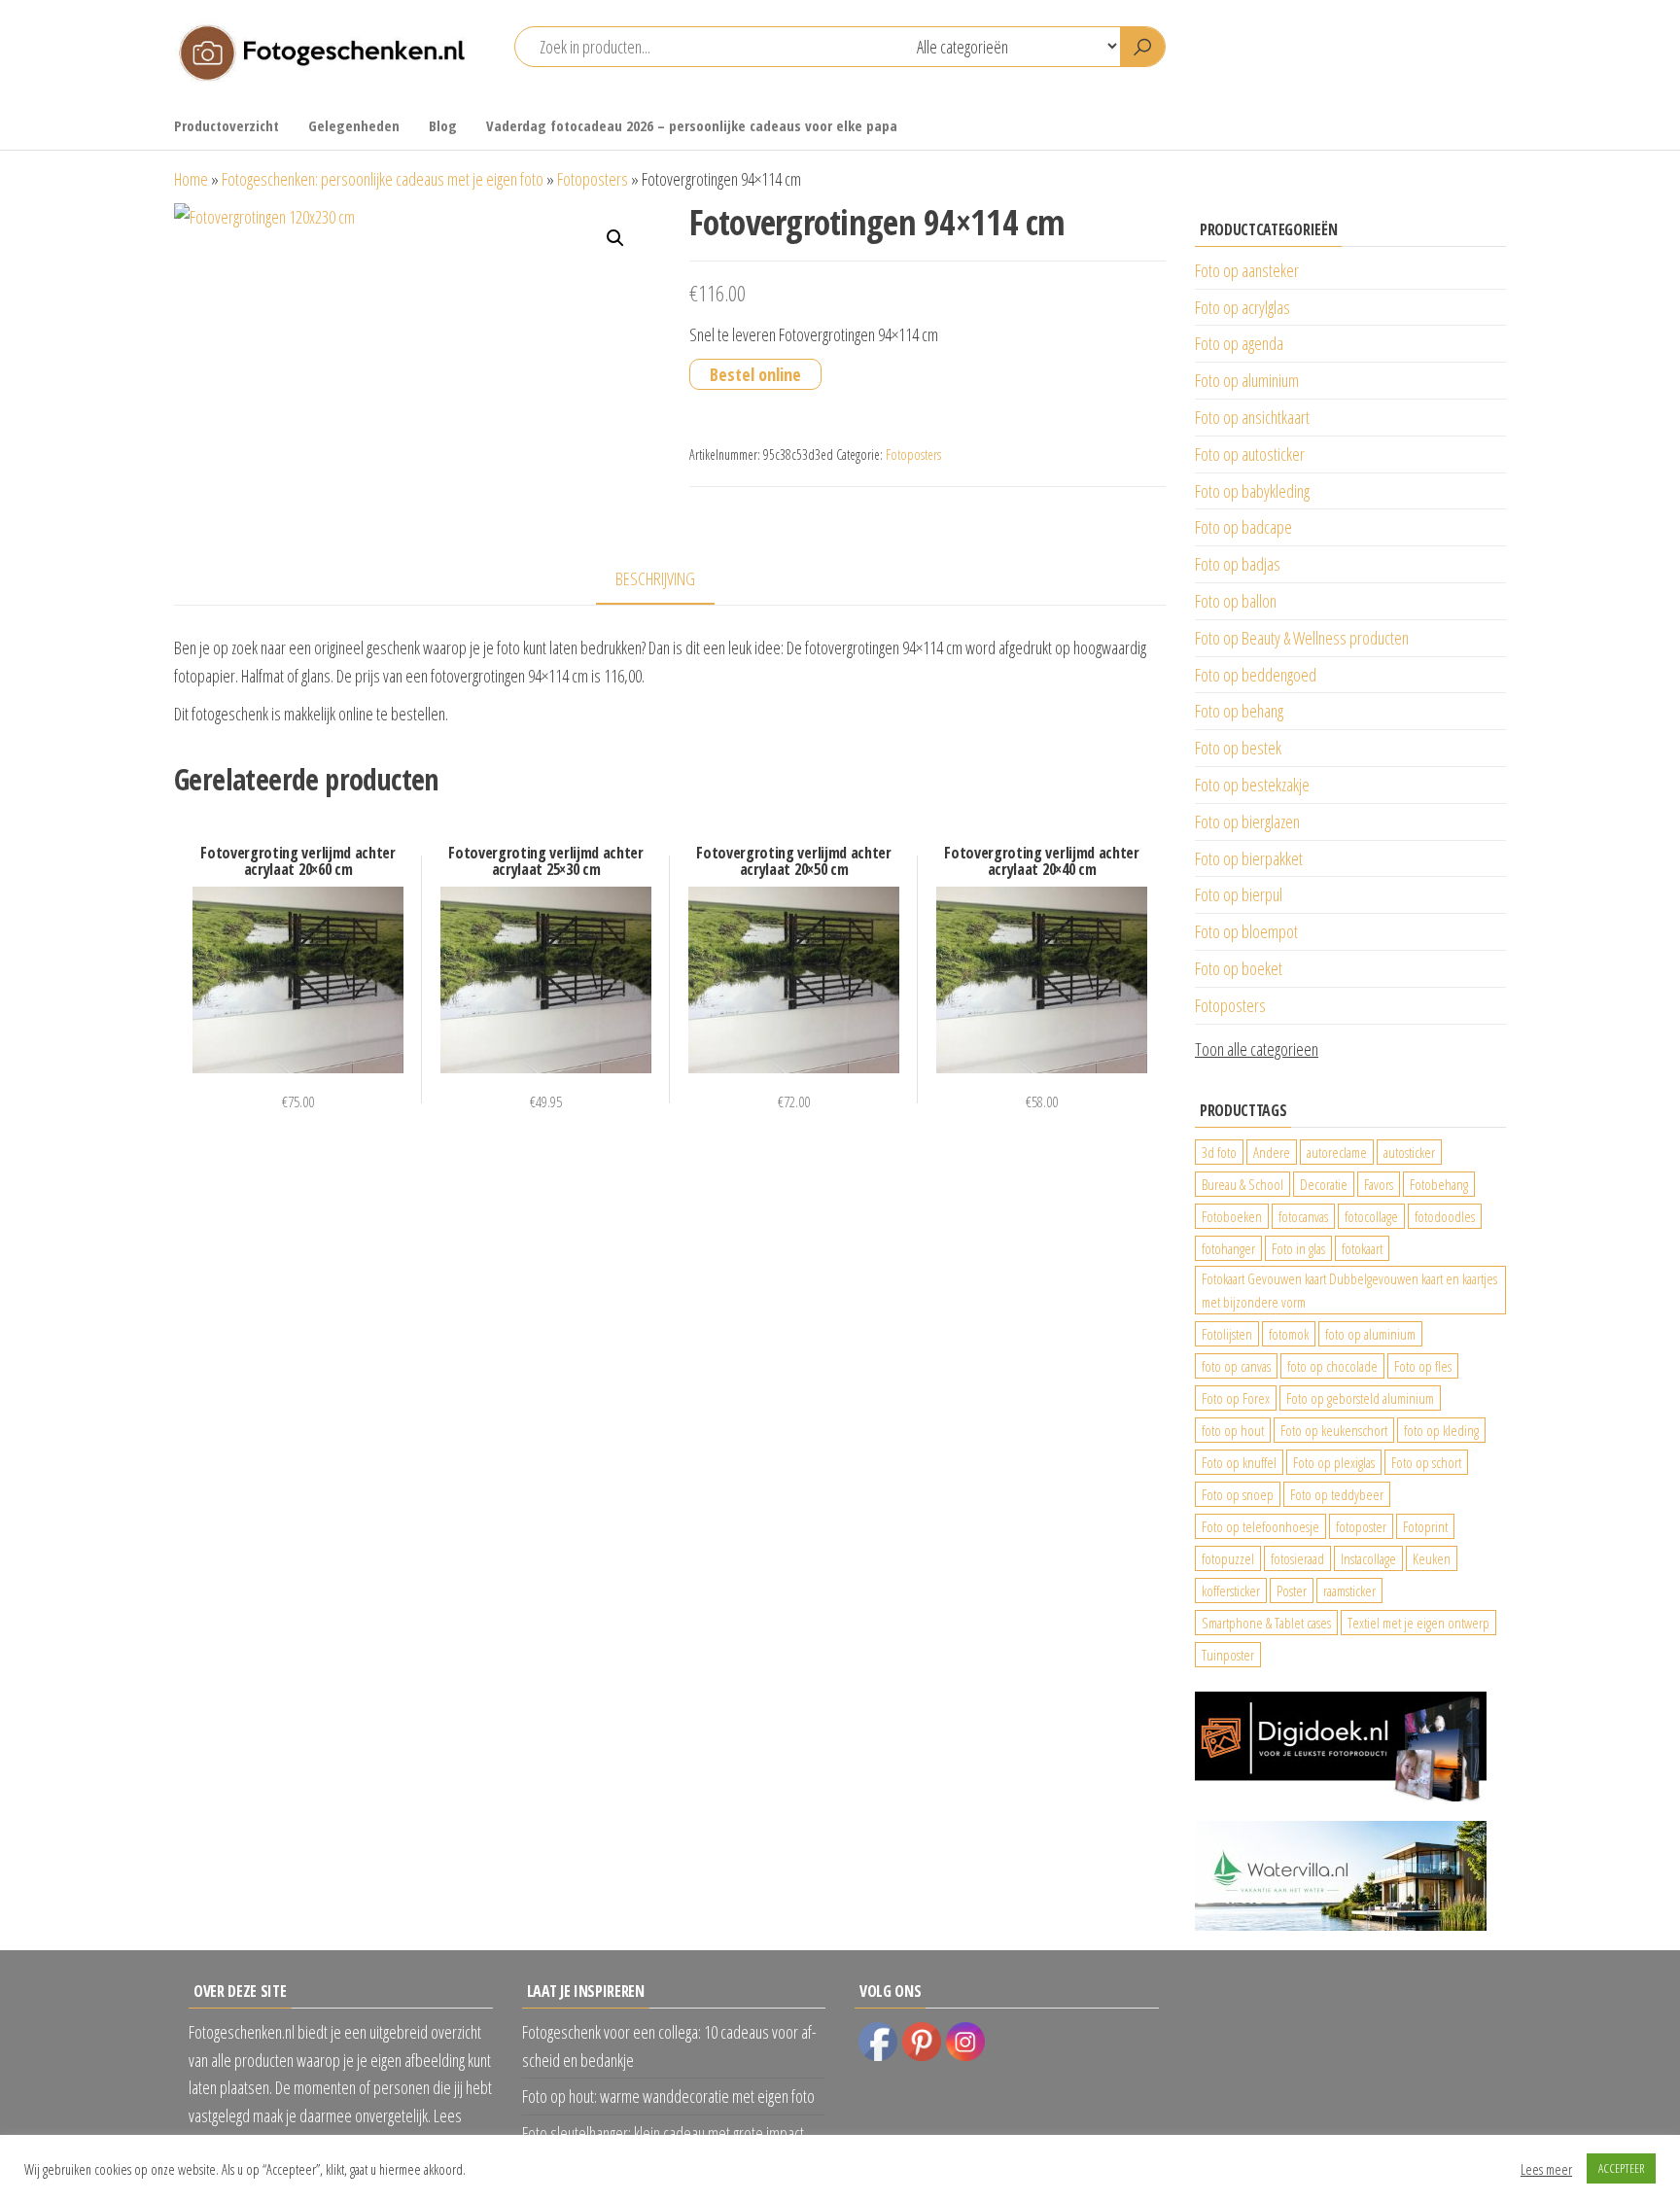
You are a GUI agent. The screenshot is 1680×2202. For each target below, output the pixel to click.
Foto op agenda (1239, 343)
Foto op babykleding (1252, 491)
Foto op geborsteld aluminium (1360, 1398)
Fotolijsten (1227, 1334)
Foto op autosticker (1250, 454)
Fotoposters (593, 179)
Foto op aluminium (1247, 380)
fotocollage (1371, 1216)
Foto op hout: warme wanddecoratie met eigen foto (668, 2096)
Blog (443, 125)
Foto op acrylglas (1242, 307)
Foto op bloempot (1246, 931)
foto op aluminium (1370, 1334)
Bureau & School (1242, 1184)
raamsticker (1349, 1590)
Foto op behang (1239, 711)
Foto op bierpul (1239, 894)
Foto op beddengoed (1256, 675)
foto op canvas (1236, 1366)
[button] (615, 238)
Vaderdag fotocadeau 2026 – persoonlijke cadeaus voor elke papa (692, 125)
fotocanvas (1303, 1216)
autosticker (1409, 1152)
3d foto (1219, 1152)
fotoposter (1361, 1526)
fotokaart (1362, 1248)
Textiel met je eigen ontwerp (1418, 1623)
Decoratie (1324, 1184)
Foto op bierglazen (1247, 821)
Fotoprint (1425, 1526)
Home (191, 179)
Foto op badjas (1238, 564)
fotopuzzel (1228, 1558)
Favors (1379, 1184)
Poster (1292, 1590)
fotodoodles (1445, 1216)
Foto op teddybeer (1337, 1494)
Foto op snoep (1238, 1494)
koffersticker (1231, 1590)
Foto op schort (1426, 1462)
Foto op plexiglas (1334, 1462)
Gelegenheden (354, 125)
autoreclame (1337, 1152)
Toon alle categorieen (1257, 1049)
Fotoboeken (1232, 1216)
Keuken (1432, 1558)
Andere (1272, 1152)
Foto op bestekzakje (1252, 785)
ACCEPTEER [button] (1621, 2168)
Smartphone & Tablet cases (1266, 1623)
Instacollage (1368, 1558)
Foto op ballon (1236, 601)
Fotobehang (1439, 1184)
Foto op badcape (1243, 527)
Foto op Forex (1236, 1398)
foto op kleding (1441, 1430)
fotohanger (1228, 1248)
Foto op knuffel (1239, 1462)
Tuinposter (1228, 1655)
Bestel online (755, 374)
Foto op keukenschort (1334, 1430)
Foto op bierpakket (1249, 858)
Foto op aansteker (1247, 270)
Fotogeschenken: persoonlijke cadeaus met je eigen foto (383, 179)
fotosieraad (1297, 1558)
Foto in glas (1298, 1248)
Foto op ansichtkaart (1252, 417)
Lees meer (1546, 2169)
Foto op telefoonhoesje (1260, 1526)
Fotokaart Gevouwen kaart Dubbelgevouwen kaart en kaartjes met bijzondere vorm (1349, 1290)
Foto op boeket (1239, 968)
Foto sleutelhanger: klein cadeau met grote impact (663, 2133)
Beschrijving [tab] (655, 578)
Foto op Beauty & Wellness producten (1302, 638)
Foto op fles (1423, 1366)
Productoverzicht (227, 125)
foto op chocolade (1332, 1366)
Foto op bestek (1238, 748)
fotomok (1289, 1334)
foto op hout (1233, 1430)
